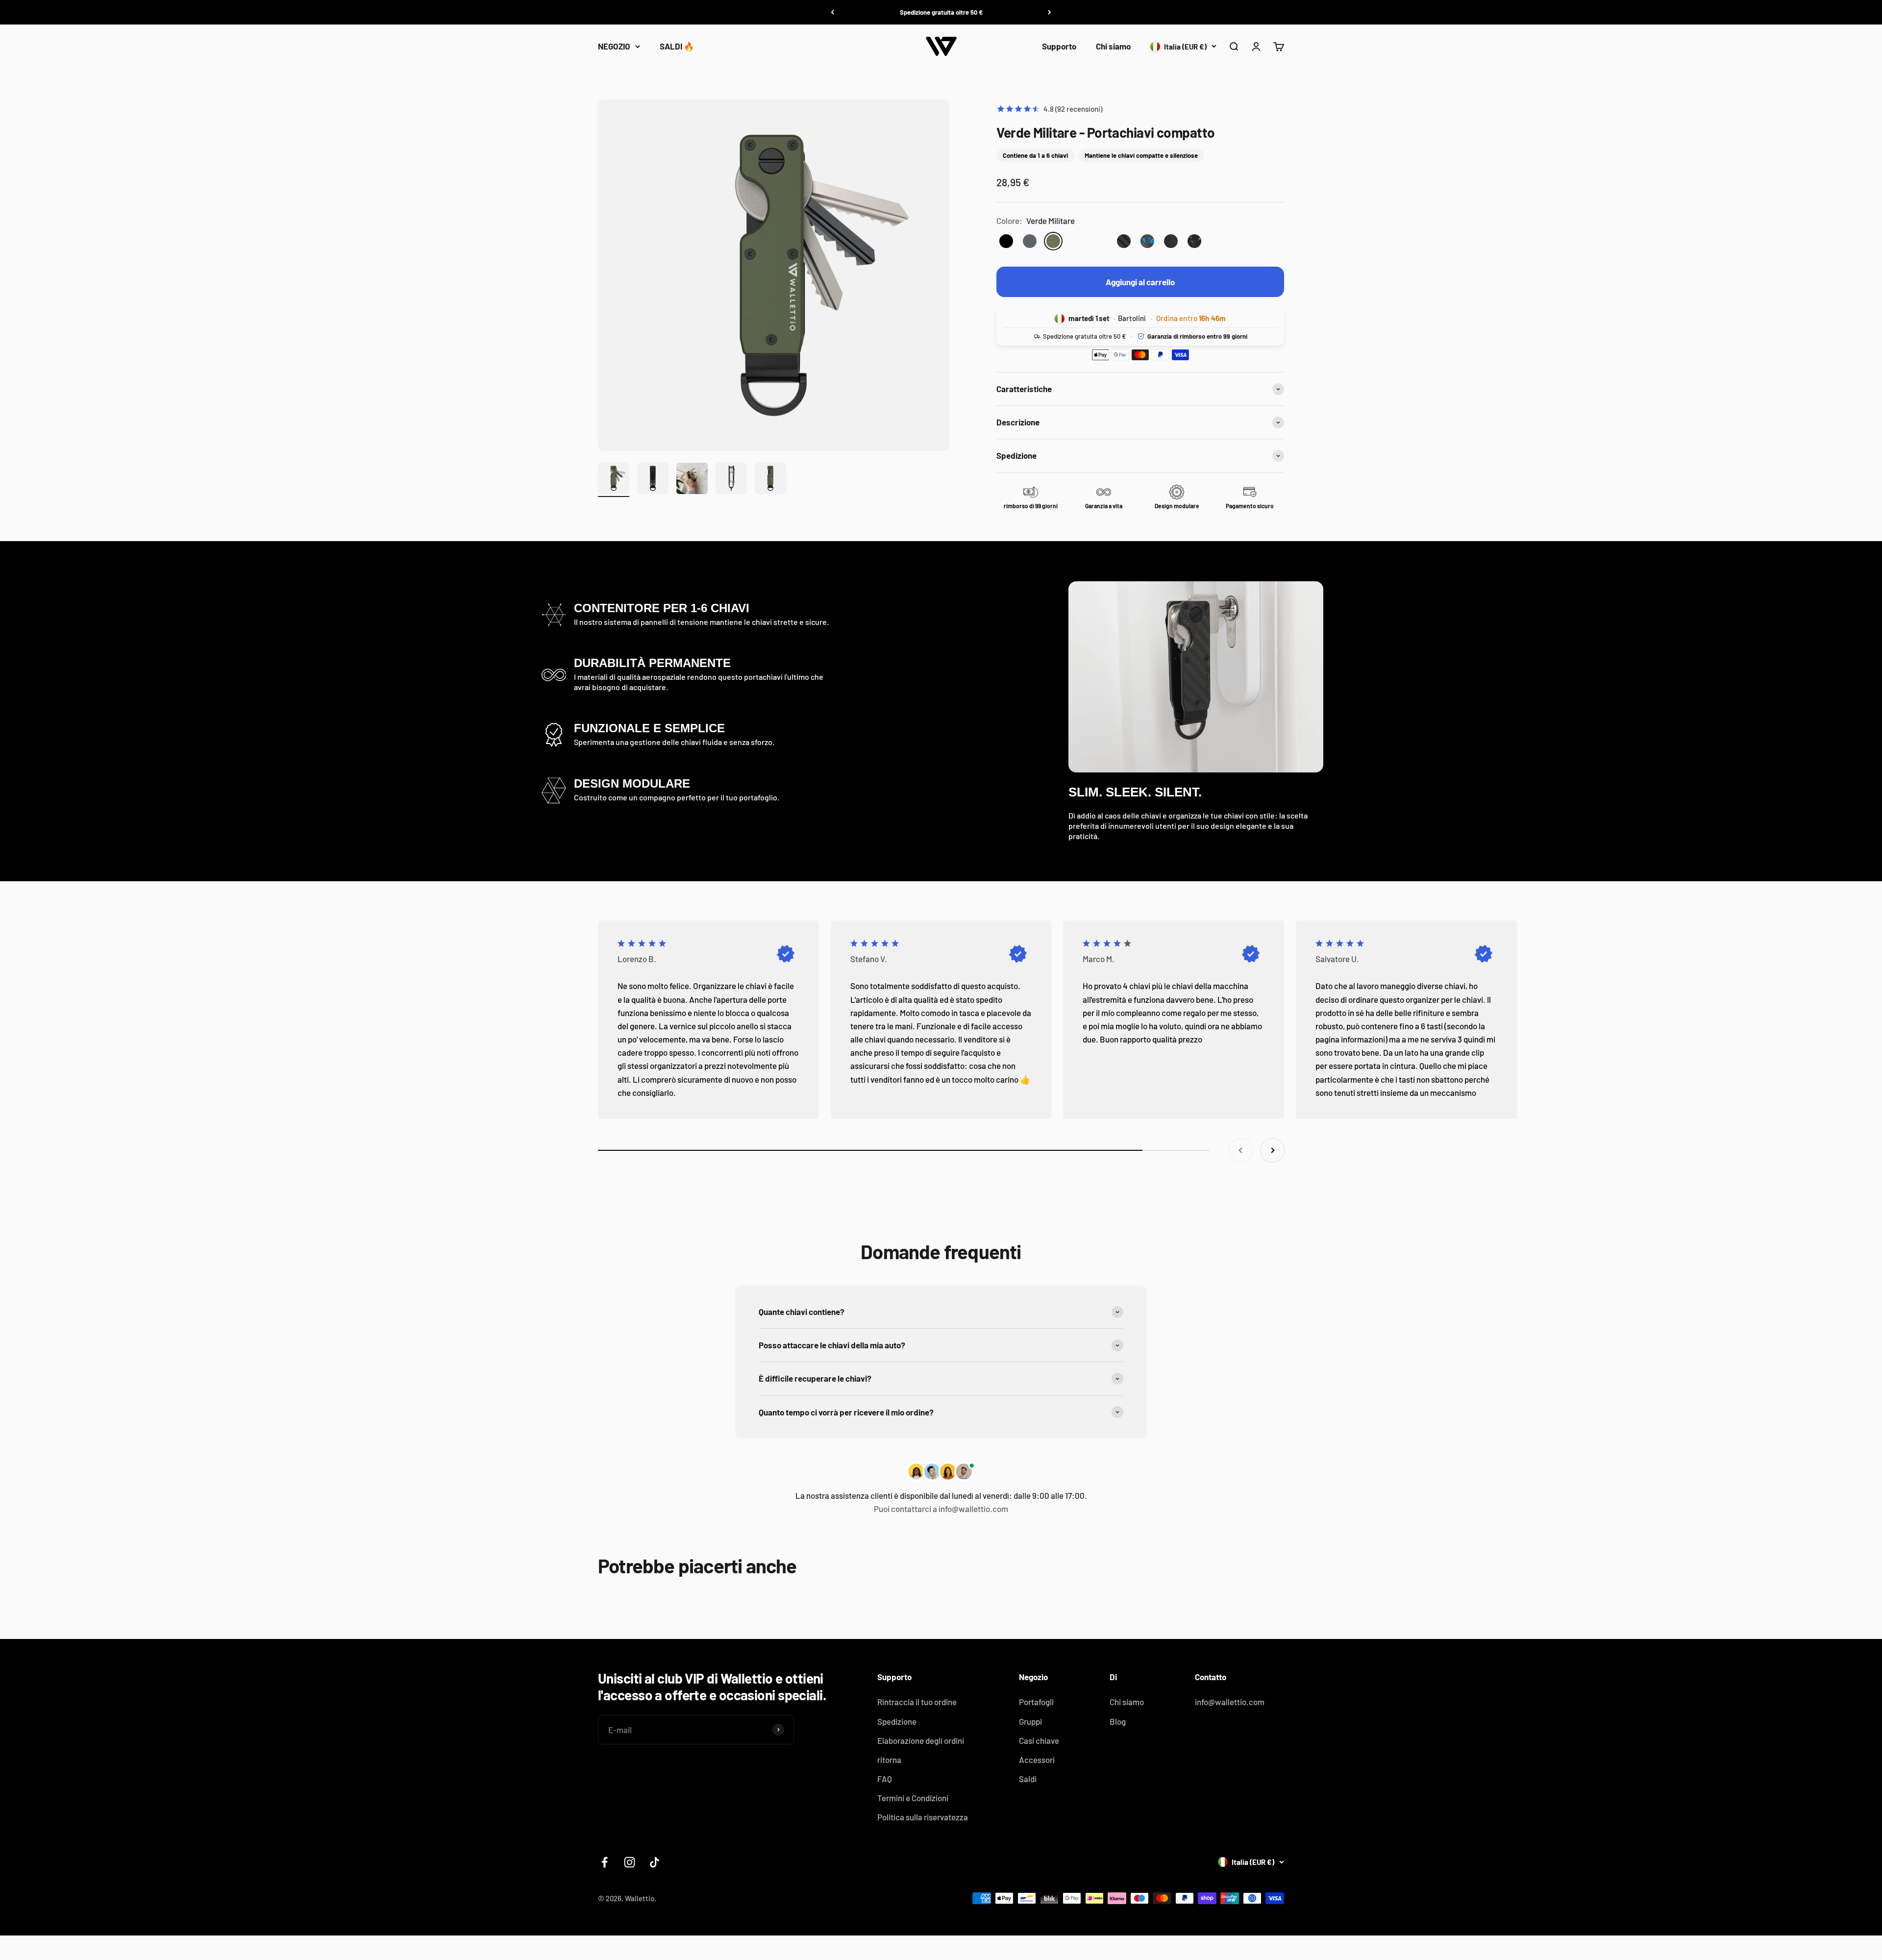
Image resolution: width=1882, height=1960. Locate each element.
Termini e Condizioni (913, 1798)
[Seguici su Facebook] (605, 1862)
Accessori (1037, 1760)
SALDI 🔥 (677, 46)
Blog (1118, 1721)
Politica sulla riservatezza (923, 1817)
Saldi (1028, 1779)
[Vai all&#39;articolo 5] (770, 480)
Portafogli (1036, 1702)
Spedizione (897, 1721)
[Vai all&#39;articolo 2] (653, 480)
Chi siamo (1113, 46)
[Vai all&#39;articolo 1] (614, 480)
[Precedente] (832, 12)
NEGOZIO (614, 46)
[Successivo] (1050, 12)
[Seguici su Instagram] (630, 1862)
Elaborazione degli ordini (921, 1740)
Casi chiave (1039, 1740)
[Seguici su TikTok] (655, 1862)
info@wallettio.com (1230, 1702)
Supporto (1059, 46)
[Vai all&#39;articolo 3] (692, 480)
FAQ (885, 1779)
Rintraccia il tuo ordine (917, 1702)
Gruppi (1030, 1721)
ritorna (889, 1760)
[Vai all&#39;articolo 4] (731, 480)
